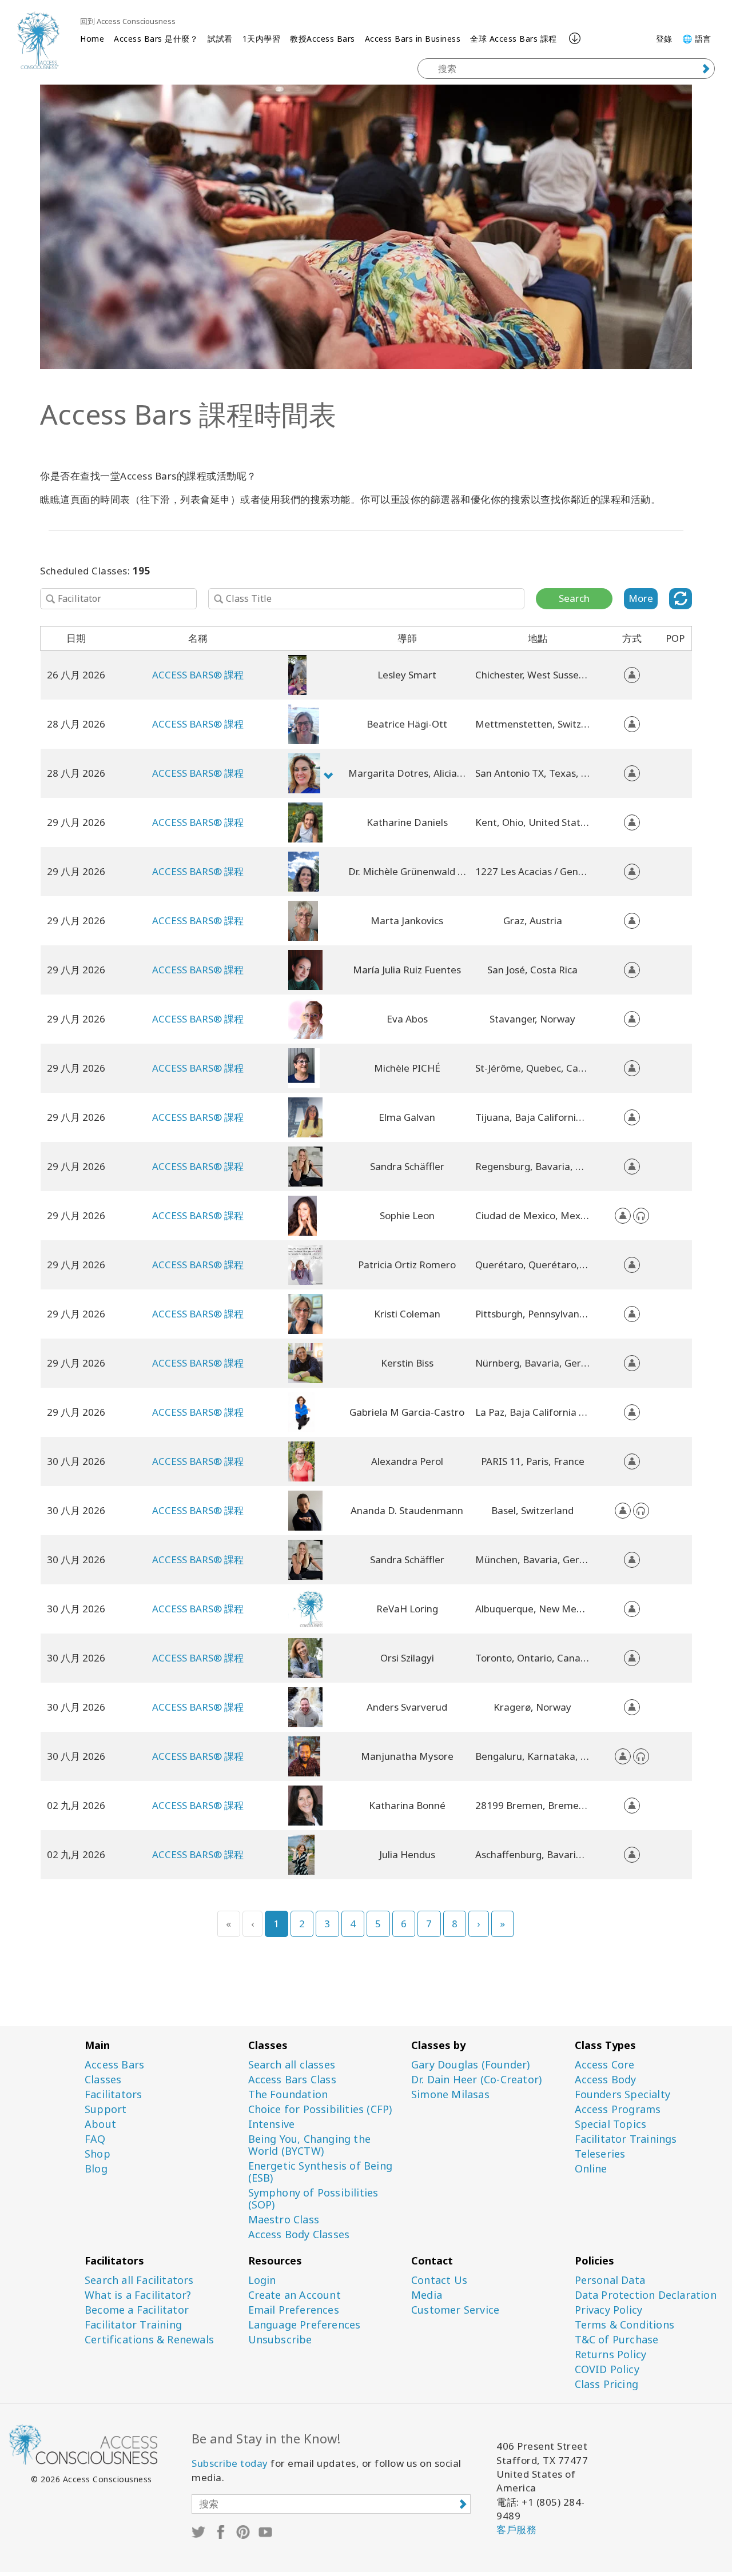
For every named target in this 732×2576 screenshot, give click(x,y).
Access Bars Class (292, 2080)
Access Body (606, 2080)
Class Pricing (607, 2384)
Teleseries (600, 2154)
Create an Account (295, 2295)
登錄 (664, 39)
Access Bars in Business (413, 39)
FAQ (95, 2139)
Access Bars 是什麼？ (156, 39)
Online (591, 2169)
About (100, 2124)
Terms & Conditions (625, 2325)
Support (106, 2109)
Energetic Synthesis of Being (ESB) (321, 2172)
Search (574, 598)
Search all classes (292, 2065)
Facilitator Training (133, 2325)
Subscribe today (230, 2463)
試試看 (220, 39)
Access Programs (618, 2109)
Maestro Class (284, 2220)
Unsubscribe (280, 2340)
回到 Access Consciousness (128, 21)
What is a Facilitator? (138, 2295)
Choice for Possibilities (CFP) (320, 2109)
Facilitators (113, 2094)
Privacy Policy (609, 2310)
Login (262, 2280)
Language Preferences (305, 2325)
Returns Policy (611, 2355)
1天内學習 (262, 39)
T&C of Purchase (617, 2340)
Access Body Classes (299, 2234)
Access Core (605, 2065)
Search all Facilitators (139, 2280)
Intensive (272, 2124)
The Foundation (288, 2094)
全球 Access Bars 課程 (514, 39)
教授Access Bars (323, 39)
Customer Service (455, 2310)
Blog (96, 2169)
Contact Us (439, 2280)
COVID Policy (607, 2369)
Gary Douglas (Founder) (470, 2065)
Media (427, 2295)
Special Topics (611, 2124)
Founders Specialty (623, 2094)
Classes (103, 2080)
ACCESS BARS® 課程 (198, 675)
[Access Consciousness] (38, 40)
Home (92, 39)
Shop (98, 2154)
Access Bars (114, 2065)
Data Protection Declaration (646, 2295)
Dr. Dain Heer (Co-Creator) (476, 2080)
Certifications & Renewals (149, 2340)
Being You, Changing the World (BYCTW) (310, 2145)
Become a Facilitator (137, 2310)
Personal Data (610, 2280)
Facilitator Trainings (626, 2139)
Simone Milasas (450, 2094)
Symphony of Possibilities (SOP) (313, 2199)
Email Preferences (294, 2310)
